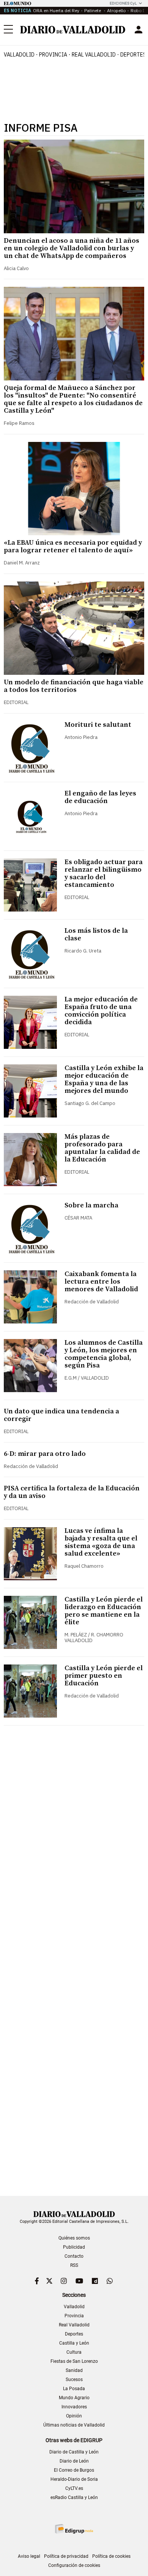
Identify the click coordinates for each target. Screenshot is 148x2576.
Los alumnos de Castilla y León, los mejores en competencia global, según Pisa (104, 1354)
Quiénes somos (74, 2238)
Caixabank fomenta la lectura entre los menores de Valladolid (101, 1282)
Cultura (74, 2352)
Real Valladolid (94, 55)
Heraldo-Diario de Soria (74, 2479)
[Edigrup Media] (74, 2529)
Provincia (53, 55)
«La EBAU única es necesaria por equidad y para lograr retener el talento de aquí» (73, 546)
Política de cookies (111, 2556)
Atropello (116, 10)
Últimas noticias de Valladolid (74, 2425)
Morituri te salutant (98, 725)
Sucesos (74, 2380)
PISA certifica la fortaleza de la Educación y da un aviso (72, 1492)
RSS (74, 2265)
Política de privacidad (66, 2556)
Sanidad (74, 2370)
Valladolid (19, 55)
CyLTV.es (74, 2488)
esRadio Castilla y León (74, 2497)
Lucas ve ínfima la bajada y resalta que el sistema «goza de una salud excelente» (101, 1542)
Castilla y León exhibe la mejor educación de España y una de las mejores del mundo (104, 1079)
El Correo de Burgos (74, 2470)
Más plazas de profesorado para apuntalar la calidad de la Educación (102, 1148)
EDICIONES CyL (123, 3)
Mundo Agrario (74, 2398)
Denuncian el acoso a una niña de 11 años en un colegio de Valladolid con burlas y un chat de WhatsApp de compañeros (72, 248)
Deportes (74, 2334)
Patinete (93, 10)
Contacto (74, 2256)
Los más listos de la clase (96, 934)
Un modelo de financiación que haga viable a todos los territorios (74, 686)
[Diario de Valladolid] (73, 30)
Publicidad (74, 2247)
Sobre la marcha (91, 1205)
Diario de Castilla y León (74, 2452)
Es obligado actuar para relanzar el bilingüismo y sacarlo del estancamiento (104, 873)
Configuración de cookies (74, 2565)
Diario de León (74, 2461)
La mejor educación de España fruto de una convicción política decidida (101, 1011)
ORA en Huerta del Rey (56, 10)
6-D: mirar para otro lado (45, 1454)
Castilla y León (74, 2343)
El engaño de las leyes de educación (100, 797)
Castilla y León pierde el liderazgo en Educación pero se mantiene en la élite (104, 1611)
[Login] (139, 30)
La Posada (74, 2389)
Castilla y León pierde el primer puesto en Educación (104, 1676)
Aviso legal (29, 2556)
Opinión (74, 2416)
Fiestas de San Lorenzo (74, 2361)
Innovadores (74, 2407)
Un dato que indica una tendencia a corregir (61, 1415)
